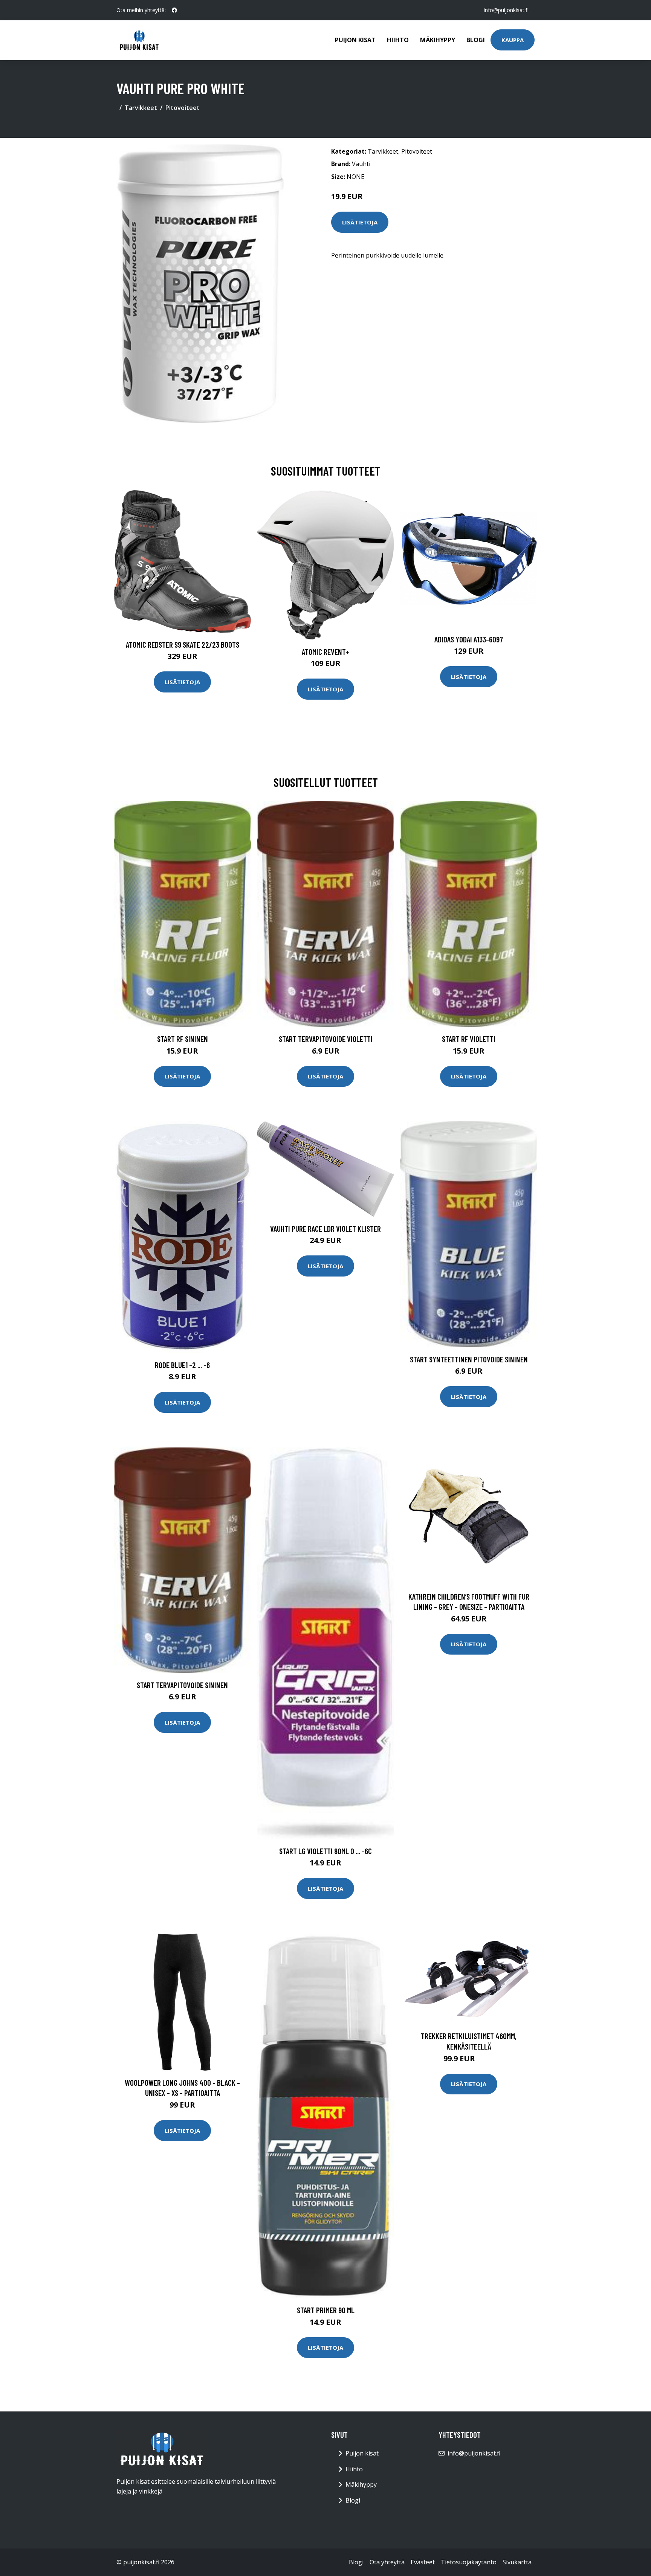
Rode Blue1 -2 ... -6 (182, 1365)
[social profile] (174, 10)
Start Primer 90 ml (326, 2310)
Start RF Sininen (183, 1039)
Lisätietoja (360, 222)
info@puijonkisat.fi (506, 10)
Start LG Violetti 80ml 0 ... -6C (325, 1851)
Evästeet (423, 2562)
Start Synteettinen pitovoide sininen (469, 1359)
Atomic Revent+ (326, 652)
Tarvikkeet (141, 108)
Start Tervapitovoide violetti (326, 1039)
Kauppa (513, 40)
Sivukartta (517, 2562)
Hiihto (398, 40)
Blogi (476, 40)
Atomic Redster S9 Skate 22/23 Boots (183, 644)
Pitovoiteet (183, 108)
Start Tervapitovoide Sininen (182, 1685)
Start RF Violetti (469, 1039)
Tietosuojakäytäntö (469, 2562)
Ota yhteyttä (387, 2562)
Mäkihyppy (438, 40)
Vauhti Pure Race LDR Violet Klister (325, 1229)
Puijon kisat (355, 40)
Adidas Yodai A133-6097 (469, 639)
